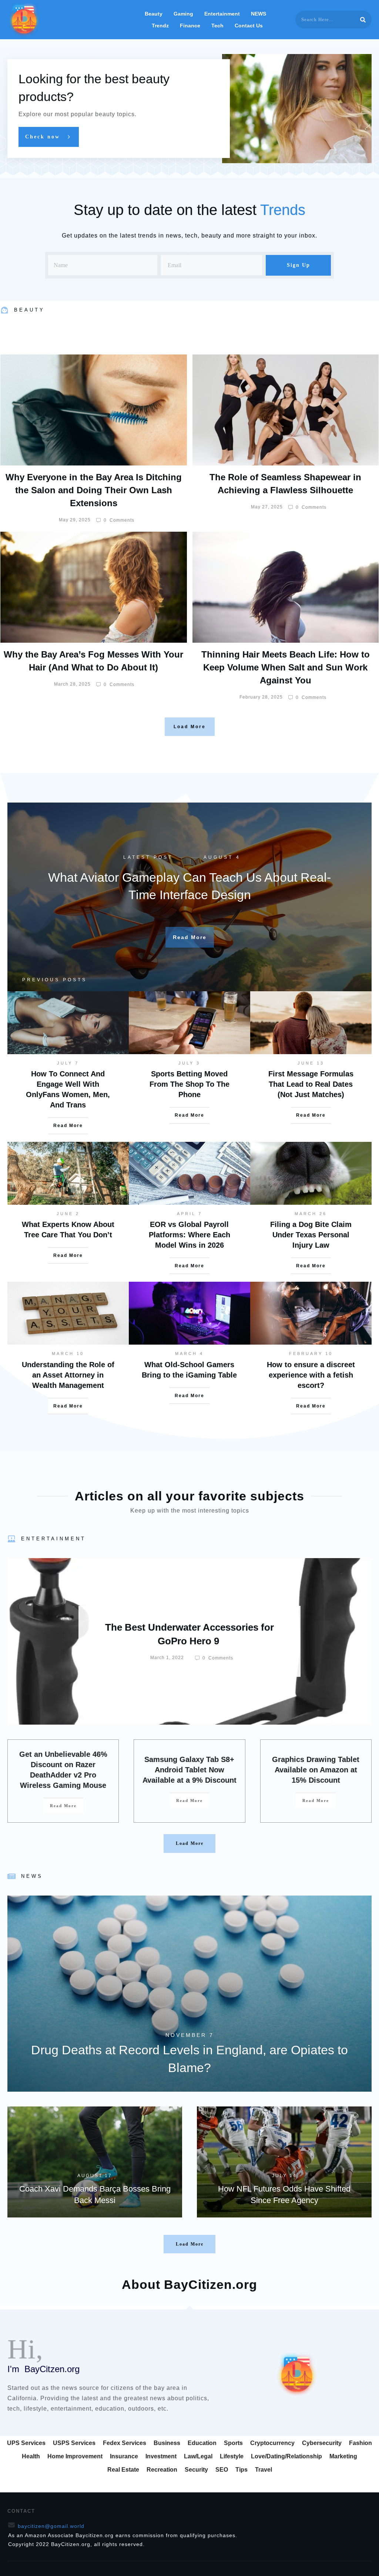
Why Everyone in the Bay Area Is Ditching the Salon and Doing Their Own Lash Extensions (94, 490)
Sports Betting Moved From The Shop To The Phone (189, 1084)
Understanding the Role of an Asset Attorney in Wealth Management (68, 1375)
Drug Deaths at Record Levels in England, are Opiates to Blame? (189, 1994)
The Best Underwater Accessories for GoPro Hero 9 (189, 1641)
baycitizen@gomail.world (51, 2526)
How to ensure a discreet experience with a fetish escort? (311, 1375)
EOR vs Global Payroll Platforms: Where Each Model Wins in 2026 (189, 1235)
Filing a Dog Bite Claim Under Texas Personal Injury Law (311, 1235)
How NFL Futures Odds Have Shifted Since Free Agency (284, 2162)
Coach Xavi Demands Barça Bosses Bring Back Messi (95, 2162)
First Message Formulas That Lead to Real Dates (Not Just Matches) (311, 1084)
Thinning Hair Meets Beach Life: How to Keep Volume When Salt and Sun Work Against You (286, 667)
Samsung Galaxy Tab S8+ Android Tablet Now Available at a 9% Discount (189, 1770)
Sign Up (298, 265)
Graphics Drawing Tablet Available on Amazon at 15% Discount (316, 1770)
